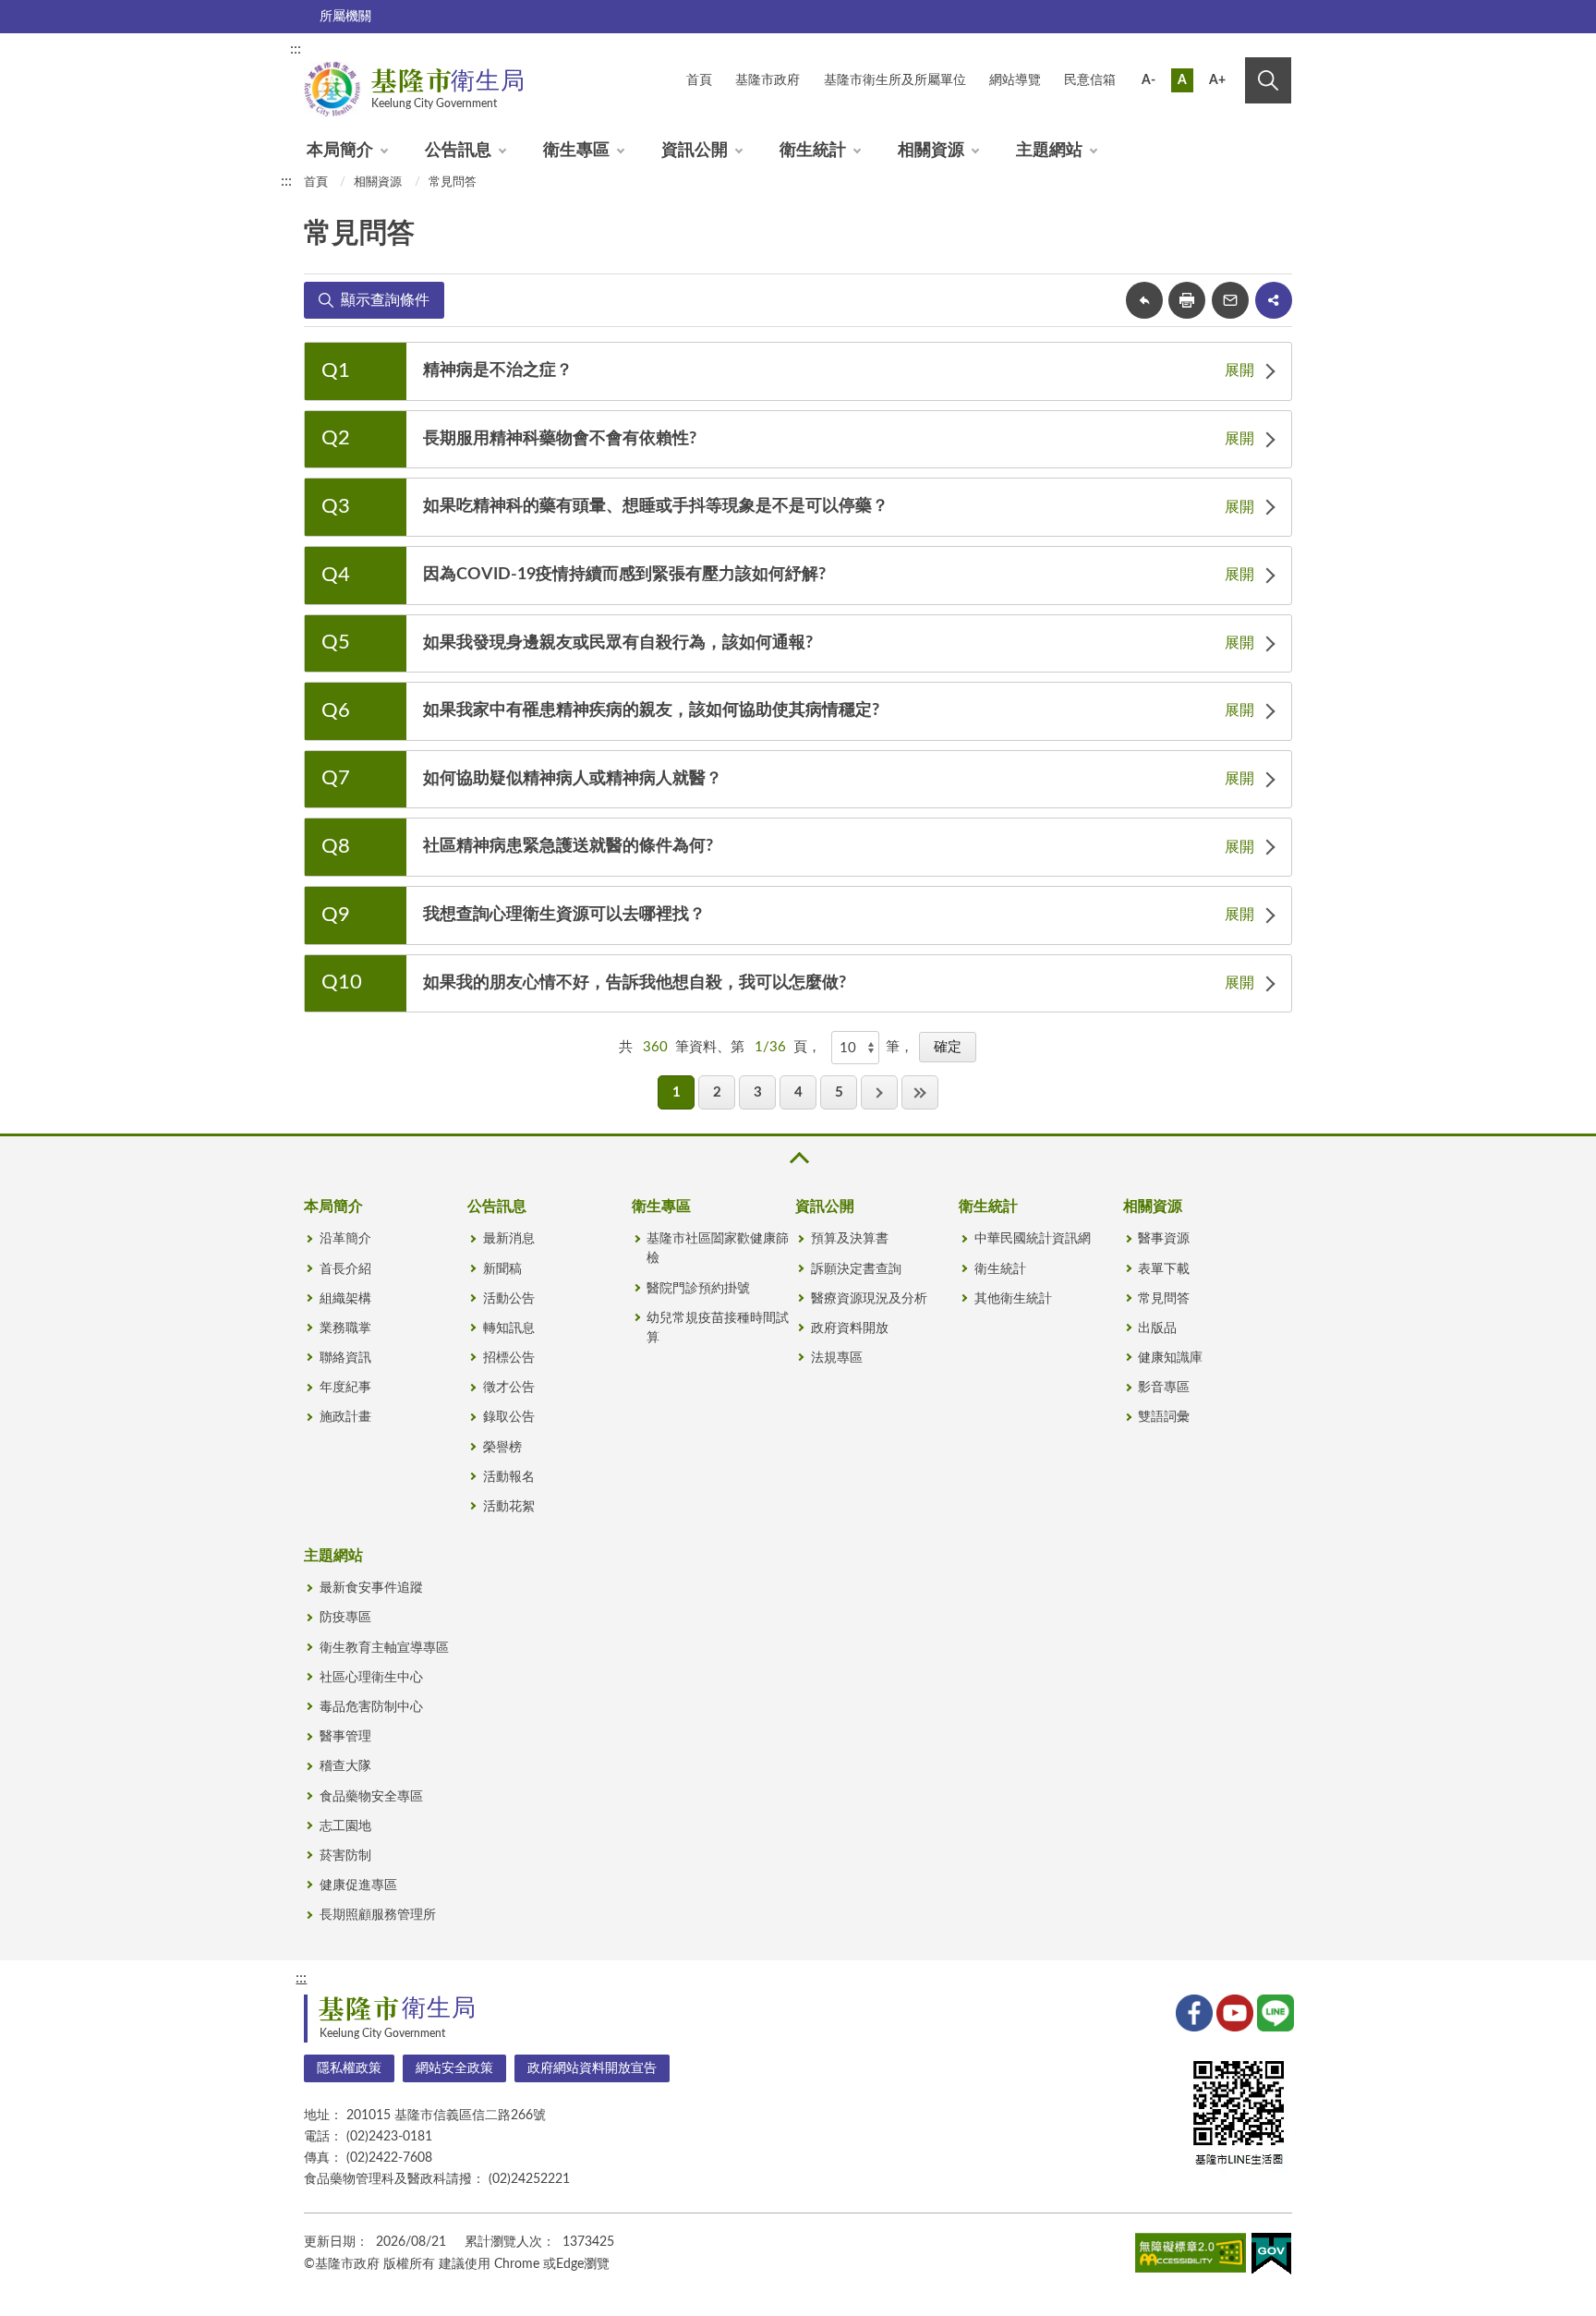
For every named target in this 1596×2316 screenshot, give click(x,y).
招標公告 (509, 1358)
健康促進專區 (358, 1886)
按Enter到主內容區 (1229, 52)
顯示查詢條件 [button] (385, 300)
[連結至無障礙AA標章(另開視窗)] (1191, 2256)
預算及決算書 (850, 1239)
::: (296, 49)
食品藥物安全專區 (371, 1797)
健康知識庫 (1170, 1358)
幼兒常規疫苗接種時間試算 (718, 1328)
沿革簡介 (345, 1239)
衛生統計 (813, 151)
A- (1149, 80)
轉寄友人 (1230, 300)
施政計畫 (345, 1417)
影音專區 (1164, 1388)
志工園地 (345, 1826)
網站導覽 (1015, 80)
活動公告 (509, 1299)
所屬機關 (345, 17)
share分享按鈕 (1274, 300)
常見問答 (453, 182)
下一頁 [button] (879, 1092)
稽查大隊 (345, 1766)
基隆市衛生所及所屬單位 (895, 80)
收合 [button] (798, 1158)
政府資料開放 (850, 1328)
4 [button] (798, 1092)
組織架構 (345, 1299)
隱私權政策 (349, 2068)
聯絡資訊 (345, 1358)
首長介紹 (345, 1269)
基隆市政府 (768, 80)
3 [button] (758, 1092)
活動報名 (509, 1477)
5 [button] (839, 1092)
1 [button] (677, 1092)
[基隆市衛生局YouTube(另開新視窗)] (1233, 2011)
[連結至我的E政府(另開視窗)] (1271, 2257)
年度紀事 (345, 1388)
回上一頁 (1144, 300)
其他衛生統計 (1013, 1299)
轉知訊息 (509, 1328)
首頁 (316, 182)
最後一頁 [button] (920, 1092)
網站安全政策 (454, 2068)
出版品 (1157, 1328)
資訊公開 (695, 151)
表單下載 (1164, 1269)
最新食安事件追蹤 (371, 1588)
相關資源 (931, 151)
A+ (1217, 80)
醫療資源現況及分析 (869, 1299)
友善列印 (1187, 300)
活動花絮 (509, 1507)
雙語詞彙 (1164, 1417)
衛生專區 (576, 151)
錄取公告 (509, 1417)
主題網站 (1049, 151)
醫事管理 (345, 1737)
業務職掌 (345, 1328)
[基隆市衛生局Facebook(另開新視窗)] (1192, 2011)
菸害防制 (345, 1856)
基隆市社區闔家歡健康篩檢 (718, 1249)
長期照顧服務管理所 (378, 1915)
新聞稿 (502, 1269)
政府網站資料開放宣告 (592, 2068)
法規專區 (837, 1358)
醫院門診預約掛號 (698, 1289)
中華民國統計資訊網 (1033, 1239)
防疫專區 (345, 1618)
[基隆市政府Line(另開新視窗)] (1274, 2011)
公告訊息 (458, 151)
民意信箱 (1090, 80)
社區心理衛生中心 (371, 1678)
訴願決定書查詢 (856, 1269)
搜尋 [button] (1268, 80)
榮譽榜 (502, 1448)
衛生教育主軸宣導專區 (384, 1648)
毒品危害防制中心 (371, 1707)
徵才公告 (509, 1388)
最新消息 (509, 1239)
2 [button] (717, 1092)
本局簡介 (340, 151)
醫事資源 (1164, 1239)
